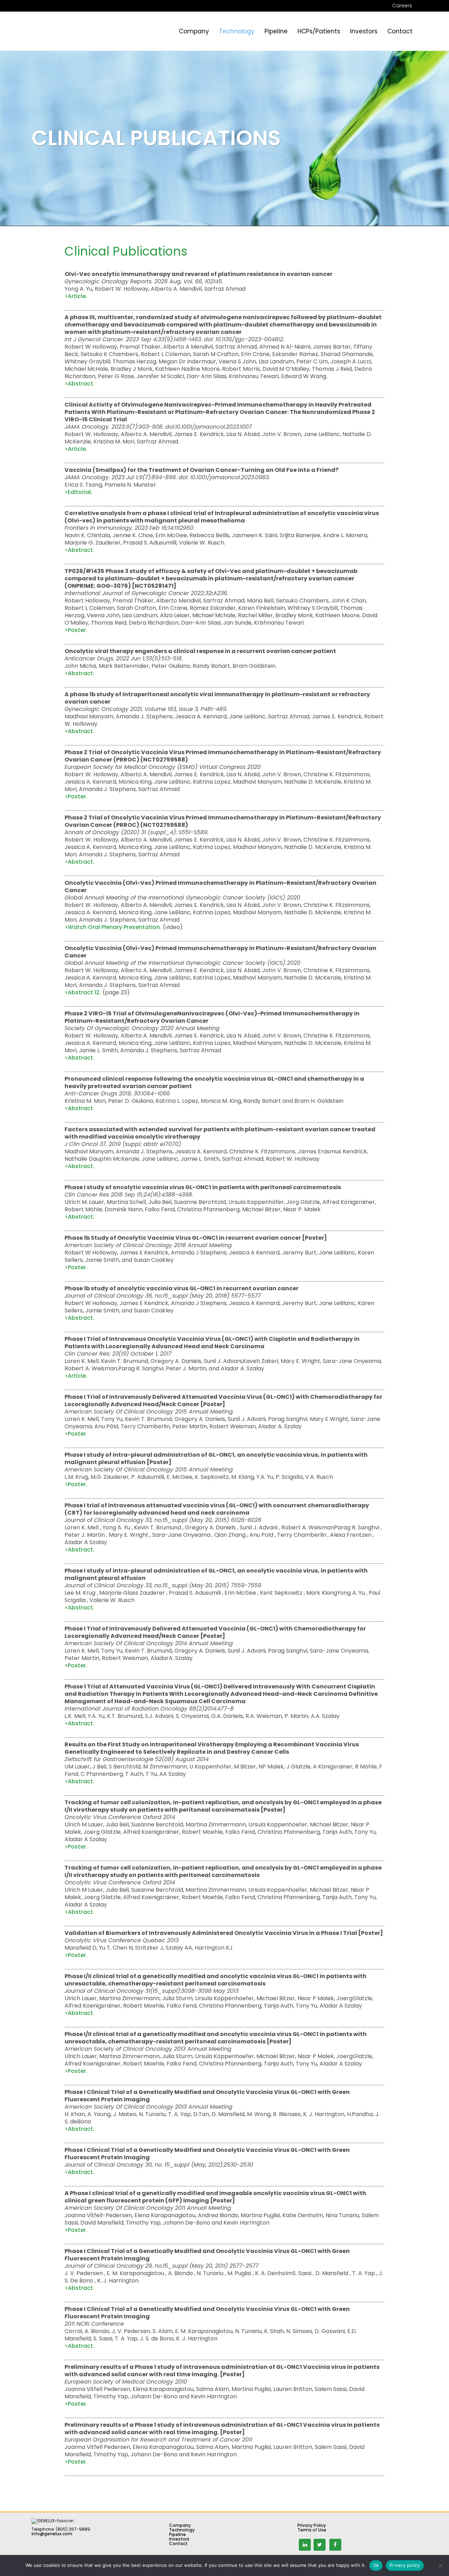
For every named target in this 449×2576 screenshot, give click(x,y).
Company (180, 2525)
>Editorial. (78, 492)
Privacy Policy (312, 2525)
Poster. (78, 1267)
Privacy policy (405, 2565)
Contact (178, 2544)
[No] (440, 2565)
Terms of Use (312, 2530)
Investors (179, 2539)
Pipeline (177, 2534)
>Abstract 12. (83, 992)
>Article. (76, 296)
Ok (376, 2565)
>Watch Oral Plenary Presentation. (113, 927)
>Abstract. (79, 384)
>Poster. (76, 630)
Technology (182, 2530)
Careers (402, 6)
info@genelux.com (52, 2534)
